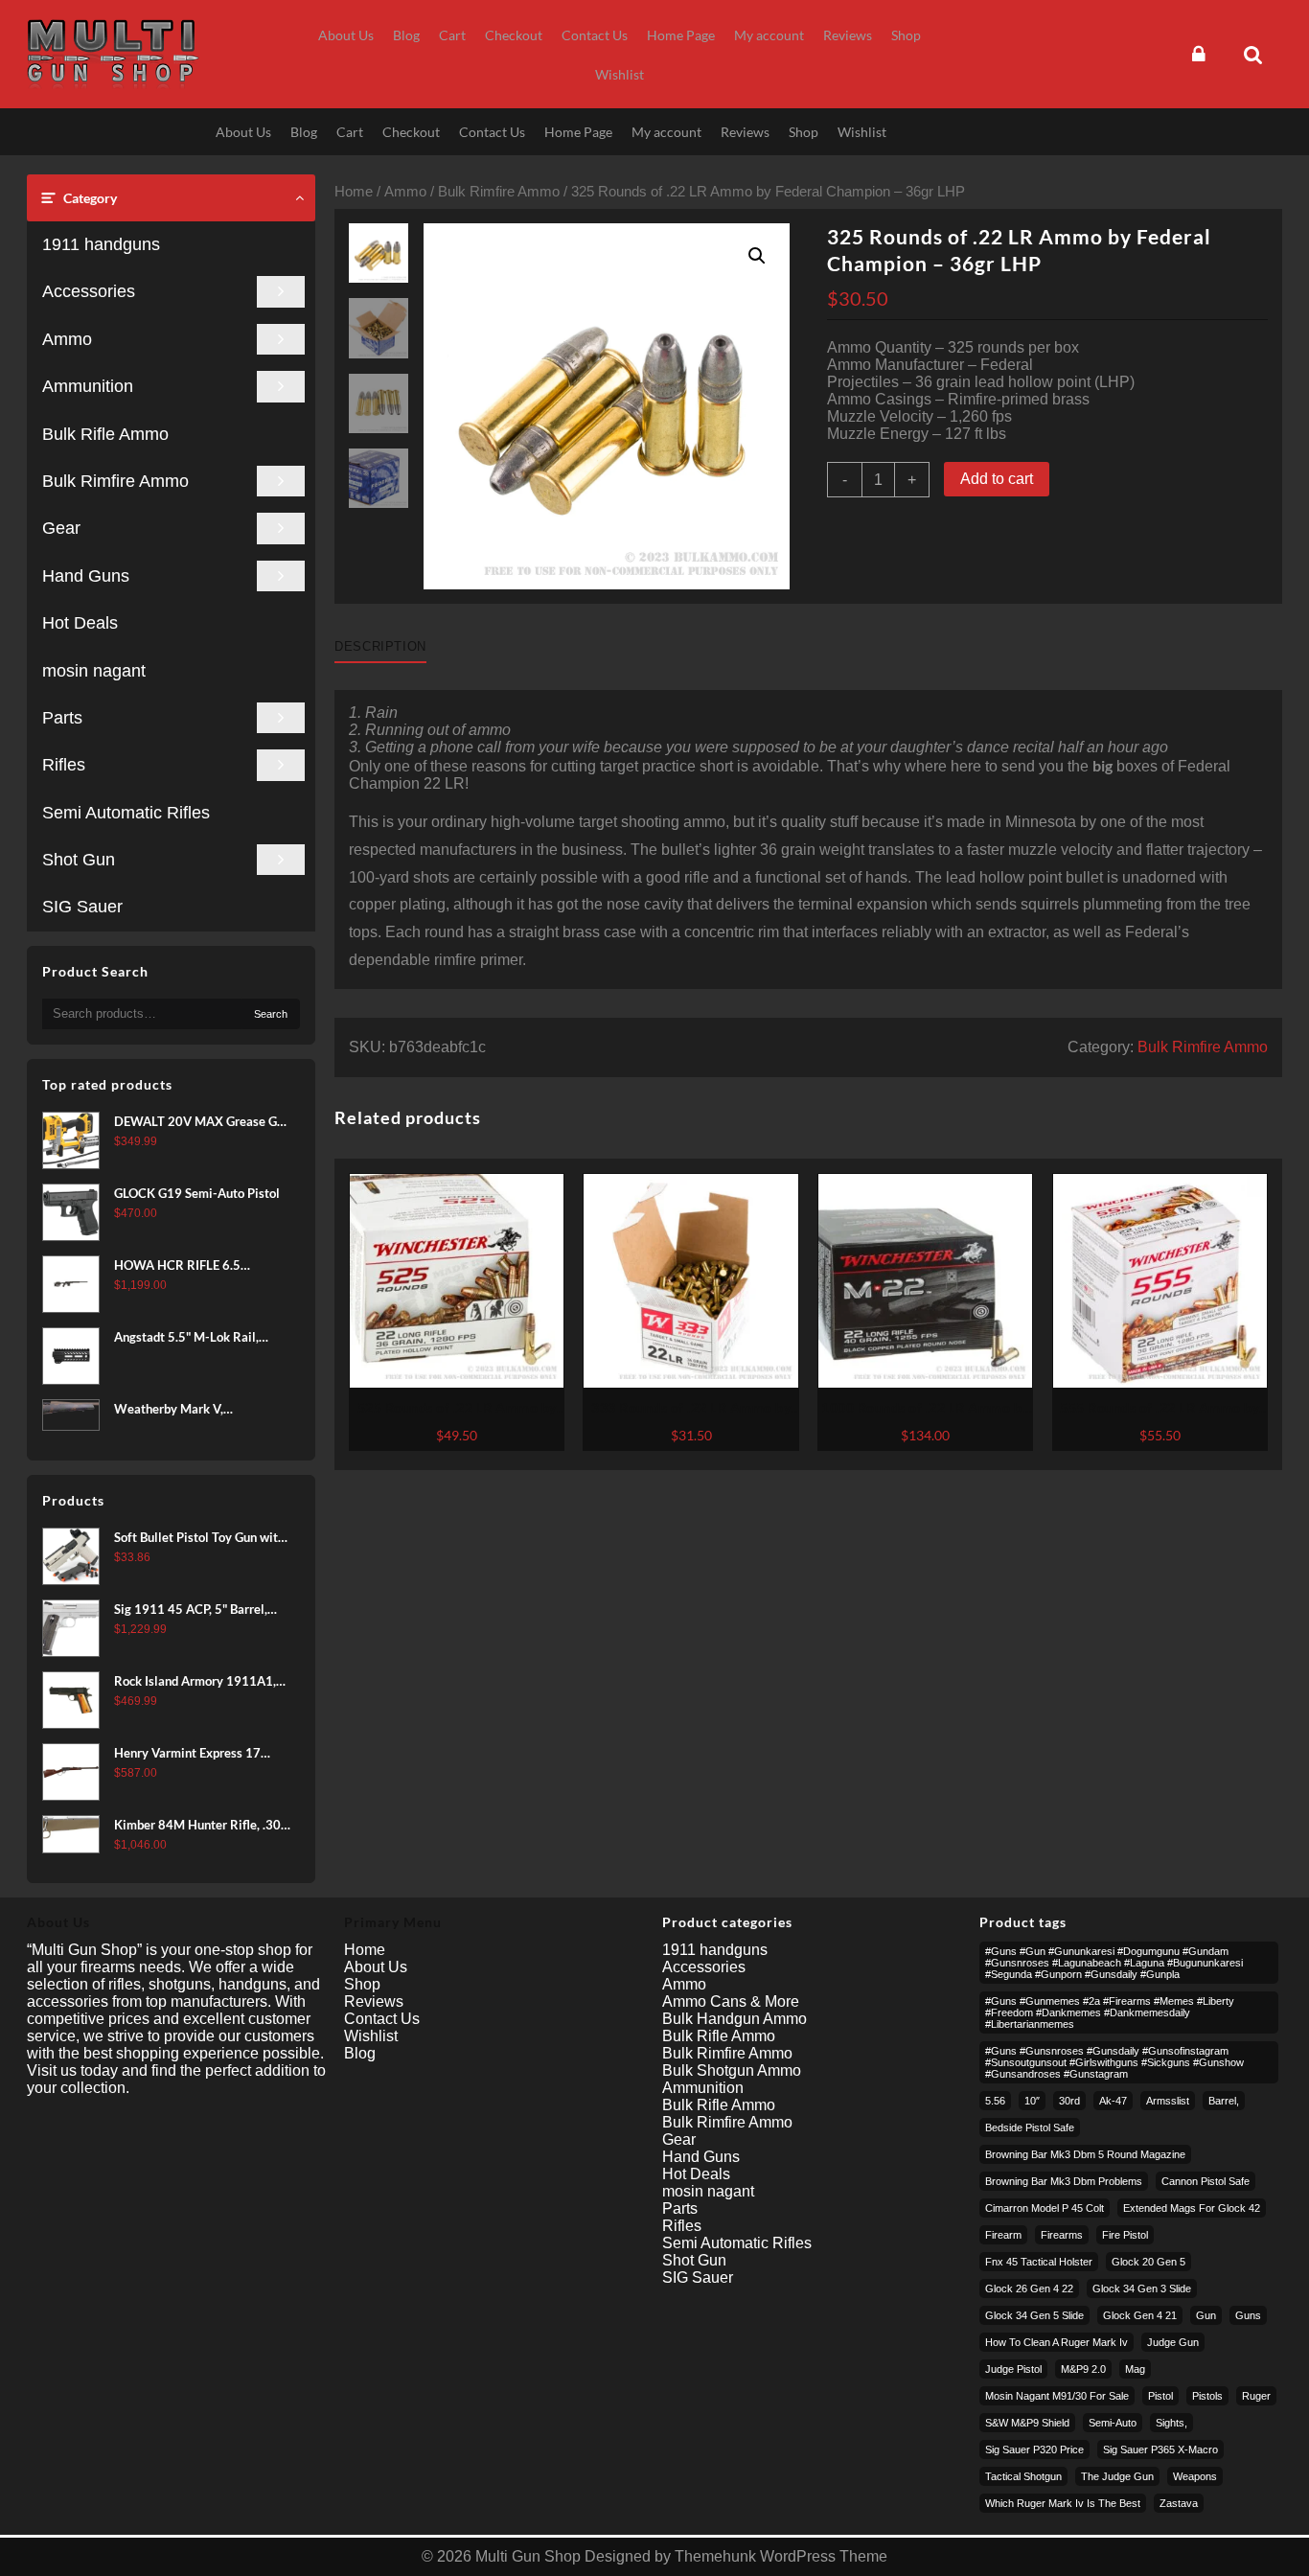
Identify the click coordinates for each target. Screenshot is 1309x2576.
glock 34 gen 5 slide (1034, 2315)
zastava (1179, 2503)
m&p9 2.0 (1083, 2369)
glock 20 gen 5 (1148, 2262)
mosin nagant (94, 671)
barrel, (1224, 2101)
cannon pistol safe (1206, 2181)
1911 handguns (101, 244)
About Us (376, 1967)
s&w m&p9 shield (1027, 2423)
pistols (1207, 2396)
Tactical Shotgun (1023, 2476)
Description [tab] (380, 646)
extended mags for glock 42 (1192, 2208)
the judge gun (1117, 2476)
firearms (1062, 2235)
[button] (757, 256)
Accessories (89, 291)
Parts (62, 718)
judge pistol (1013, 2369)
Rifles (64, 765)
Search (271, 1014)
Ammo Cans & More (731, 2001)
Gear (61, 528)
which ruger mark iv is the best (1063, 2503)
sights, (1171, 2423)
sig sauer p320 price (1034, 2449)
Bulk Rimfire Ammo (115, 481)
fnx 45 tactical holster (1039, 2262)
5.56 (995, 2101)
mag (1135, 2369)
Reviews (374, 2001)
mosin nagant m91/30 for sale (1057, 2396)
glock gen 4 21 (1140, 2315)
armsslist (1168, 2101)
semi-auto (1113, 2423)
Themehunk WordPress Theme (781, 2556)
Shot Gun (79, 860)
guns (1248, 2315)
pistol (1160, 2396)
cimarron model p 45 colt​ (1045, 2208)
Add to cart (997, 479)
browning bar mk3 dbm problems (1064, 2181)
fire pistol (1125, 2235)
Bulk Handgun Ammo (735, 2019)
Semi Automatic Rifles (126, 813)
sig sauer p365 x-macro (1160, 2449)
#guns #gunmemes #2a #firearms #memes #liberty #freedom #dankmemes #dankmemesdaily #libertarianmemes (1110, 2012)
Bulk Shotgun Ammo (732, 2070)
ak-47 (1113, 2101)
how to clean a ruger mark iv (1056, 2342)
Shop (362, 1984)
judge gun (1173, 2342)
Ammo (67, 339)
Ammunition (88, 386)
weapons (1195, 2476)
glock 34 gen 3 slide (1142, 2288)
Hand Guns (86, 576)
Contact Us (382, 2019)
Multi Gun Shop (528, 2556)
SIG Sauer (82, 907)
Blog (360, 2053)
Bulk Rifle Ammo (105, 434)
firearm (1003, 2235)
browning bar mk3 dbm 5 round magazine (1085, 2154)
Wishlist (371, 2036)
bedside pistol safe (1030, 2127)
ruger (1256, 2396)
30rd (1069, 2101)
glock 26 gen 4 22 (1029, 2288)
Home (354, 192)
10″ (1032, 2101)
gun (1206, 2315)
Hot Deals (80, 623)
